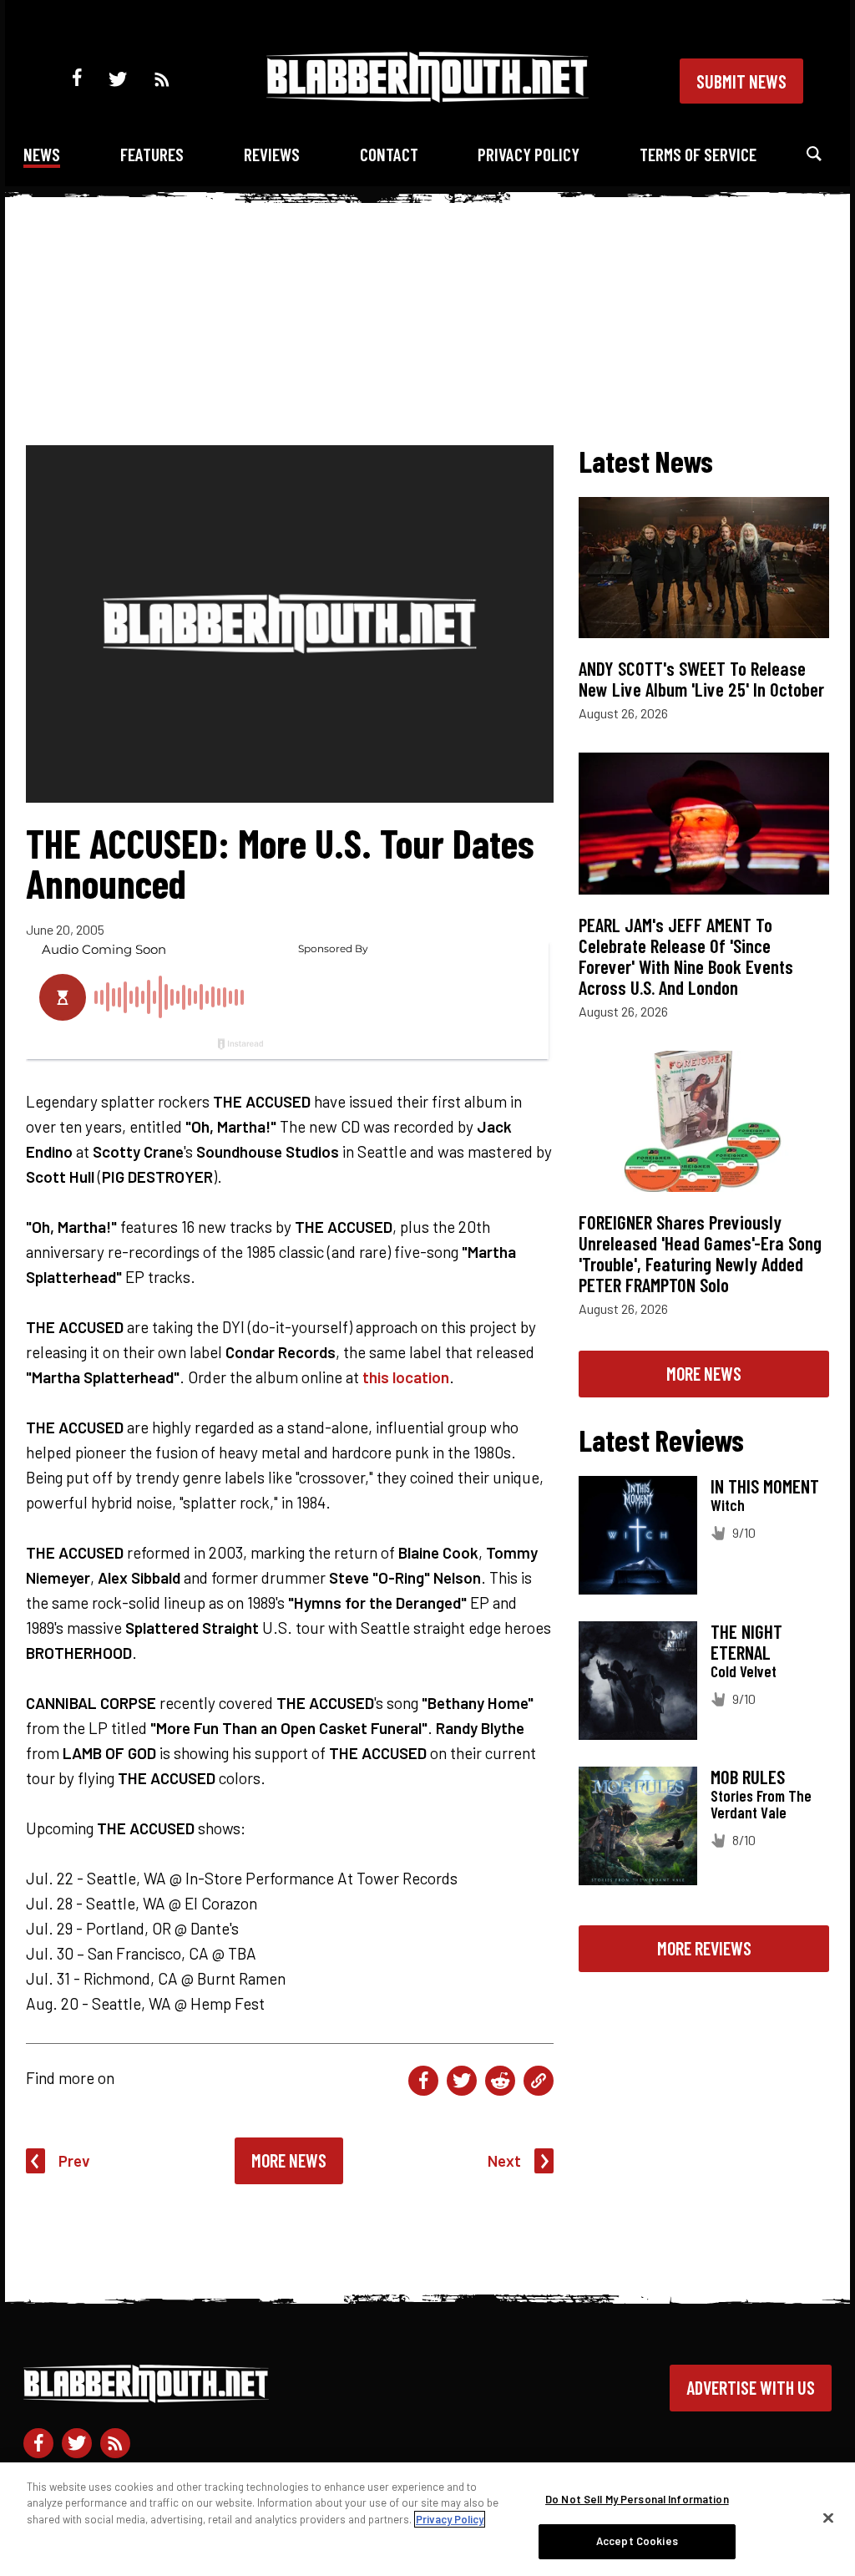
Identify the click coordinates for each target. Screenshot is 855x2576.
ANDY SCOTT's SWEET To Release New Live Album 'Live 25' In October (701, 679)
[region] (427, 2519)
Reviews (272, 154)
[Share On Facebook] (423, 2081)
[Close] (828, 2518)
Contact (389, 154)
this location (406, 1377)
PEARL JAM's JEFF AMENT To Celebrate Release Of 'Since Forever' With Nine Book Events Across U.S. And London (686, 956)
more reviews (704, 1948)
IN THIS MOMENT (765, 1486)
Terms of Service (698, 154)
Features (152, 154)
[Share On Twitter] (462, 2081)
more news (704, 1373)
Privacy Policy (529, 154)
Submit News (741, 81)
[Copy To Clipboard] (539, 2081)
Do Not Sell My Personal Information (637, 2499)
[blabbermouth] (427, 96)
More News (289, 2160)
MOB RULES (748, 1777)
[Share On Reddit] (500, 2081)
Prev (74, 2160)
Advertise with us (751, 2387)
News (42, 154)
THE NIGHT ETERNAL (746, 1642)
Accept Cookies (637, 2541)
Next (504, 2160)
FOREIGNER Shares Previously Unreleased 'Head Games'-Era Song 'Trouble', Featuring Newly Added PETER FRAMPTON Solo (700, 1253)
